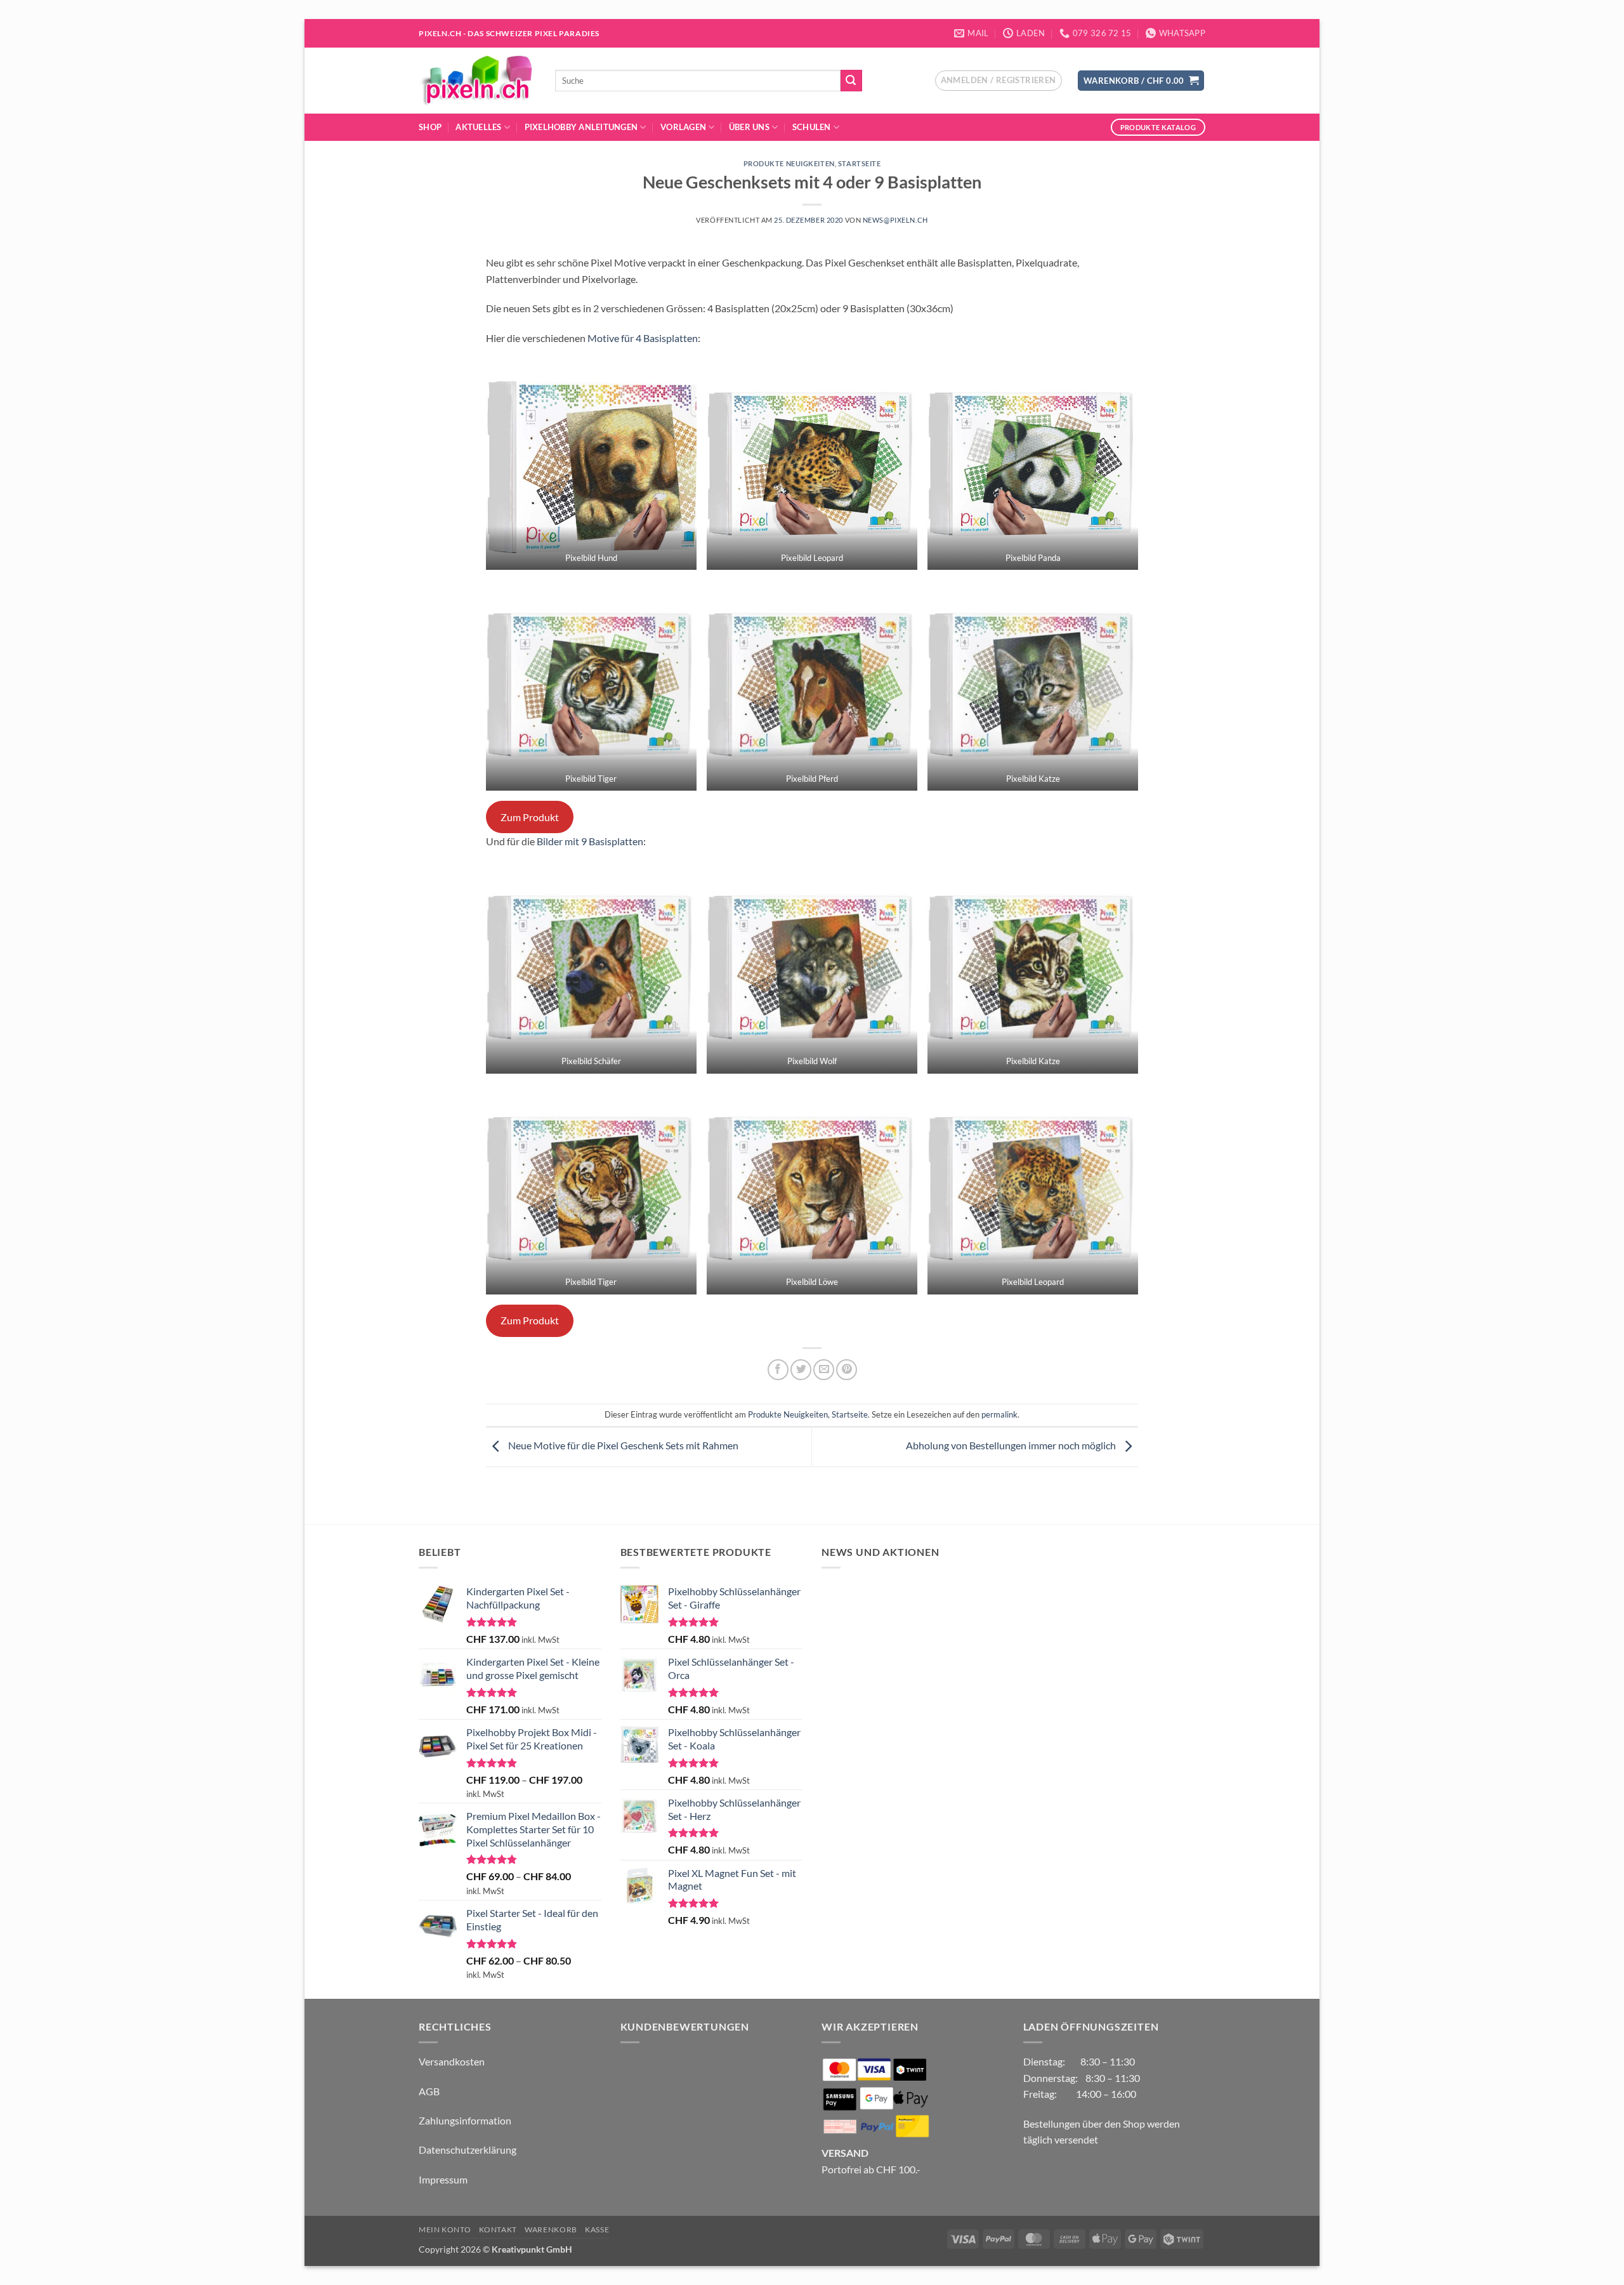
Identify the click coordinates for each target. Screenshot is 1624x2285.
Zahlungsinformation (465, 2120)
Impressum (443, 2179)
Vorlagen (683, 127)
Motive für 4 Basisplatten (643, 338)
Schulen (812, 127)
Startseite (860, 163)
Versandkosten (452, 2061)
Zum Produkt (530, 817)
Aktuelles (478, 127)
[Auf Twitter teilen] (801, 1370)
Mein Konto (445, 2229)
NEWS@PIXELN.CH (895, 220)
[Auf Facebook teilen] (778, 1370)
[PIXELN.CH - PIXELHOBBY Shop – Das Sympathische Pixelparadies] (477, 81)
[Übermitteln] (851, 81)
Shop (430, 127)
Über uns (749, 127)
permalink (999, 1414)
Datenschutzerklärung (468, 2150)
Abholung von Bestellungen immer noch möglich (1012, 1446)
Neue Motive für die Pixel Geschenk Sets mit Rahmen (622, 1446)
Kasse (597, 2229)
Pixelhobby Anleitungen (581, 127)
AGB (429, 2091)
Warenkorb (551, 2229)
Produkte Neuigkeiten (789, 163)
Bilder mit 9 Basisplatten (590, 841)
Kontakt (498, 2229)
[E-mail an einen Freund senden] (824, 1370)
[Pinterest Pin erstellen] (847, 1370)
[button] (999, 81)
